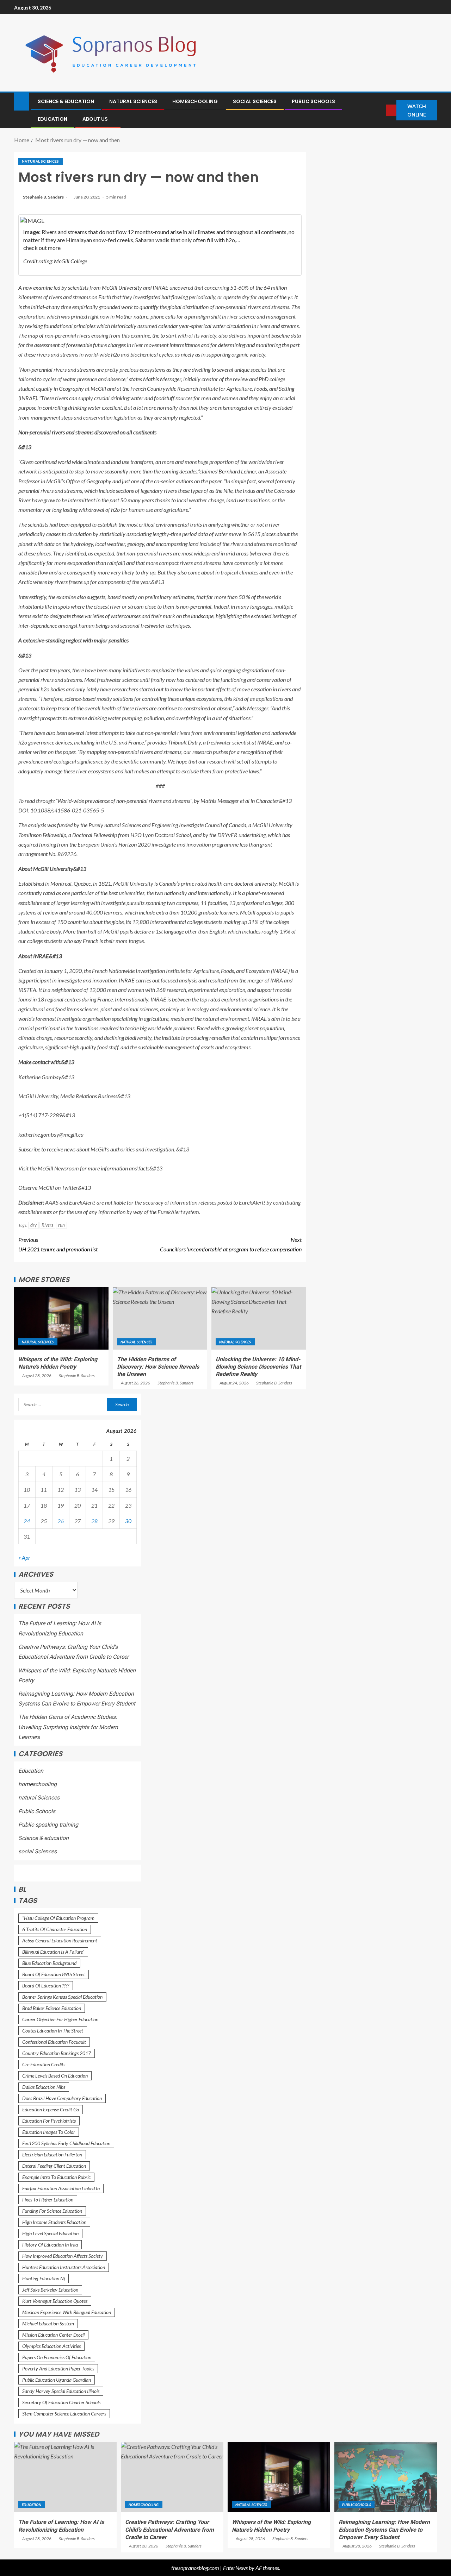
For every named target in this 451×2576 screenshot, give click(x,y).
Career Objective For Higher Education (60, 2019)
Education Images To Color (49, 2132)
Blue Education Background (49, 1963)
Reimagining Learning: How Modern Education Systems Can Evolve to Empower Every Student (384, 2530)
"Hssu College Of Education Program (58, 1918)
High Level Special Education (50, 2233)
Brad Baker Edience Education (52, 2008)
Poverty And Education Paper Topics (58, 2368)
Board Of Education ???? (46, 1986)
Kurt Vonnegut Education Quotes (55, 2301)
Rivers (47, 1225)
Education (52, 119)
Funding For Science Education (52, 2211)
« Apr (24, 1558)
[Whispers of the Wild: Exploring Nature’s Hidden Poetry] (61, 1318)
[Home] (22, 101)
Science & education (66, 101)
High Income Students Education (54, 2222)
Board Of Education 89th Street (54, 1974)
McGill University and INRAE (135, 287)
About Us (95, 119)
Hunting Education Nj (44, 2278)
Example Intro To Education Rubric (56, 2177)
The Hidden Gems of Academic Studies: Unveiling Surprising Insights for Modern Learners (68, 1727)
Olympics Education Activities (51, 2346)
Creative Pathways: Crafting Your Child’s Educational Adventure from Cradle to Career (169, 2530)
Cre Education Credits (44, 2064)
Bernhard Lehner (237, 471)
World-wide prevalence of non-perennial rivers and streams (124, 801)
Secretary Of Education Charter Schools (61, 2402)
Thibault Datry (184, 742)
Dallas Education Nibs (44, 2087)
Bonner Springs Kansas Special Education (62, 1997)
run (61, 1225)
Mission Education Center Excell (53, 2335)
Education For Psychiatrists (49, 2121)
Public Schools (313, 101)
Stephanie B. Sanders (44, 197)
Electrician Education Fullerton (52, 2154)
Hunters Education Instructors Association (64, 2267)
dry (33, 1225)
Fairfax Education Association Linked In (61, 2188)
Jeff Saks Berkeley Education (50, 2290)
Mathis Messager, (163, 379)
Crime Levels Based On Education (55, 2076)
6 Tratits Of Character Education (55, 1929)
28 (94, 1521)
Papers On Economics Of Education (57, 2357)
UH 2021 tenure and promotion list (58, 1244)
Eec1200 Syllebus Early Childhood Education (66, 2143)
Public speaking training (48, 1825)
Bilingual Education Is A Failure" (53, 1952)
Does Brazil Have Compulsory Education (62, 2098)
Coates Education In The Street (53, 2031)
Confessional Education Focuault (54, 2042)
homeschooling (195, 101)
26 (61, 1521)
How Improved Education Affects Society (63, 2256)
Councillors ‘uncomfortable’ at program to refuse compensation (231, 1244)
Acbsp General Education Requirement (60, 1940)
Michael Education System (48, 2323)
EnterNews (235, 2568)
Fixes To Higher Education (48, 2200)
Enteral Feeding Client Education (54, 2166)
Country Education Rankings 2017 (57, 2053)
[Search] (380, 110)
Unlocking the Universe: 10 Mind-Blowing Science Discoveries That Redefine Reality (258, 1367)
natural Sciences (133, 101)
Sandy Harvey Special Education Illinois (61, 2391)
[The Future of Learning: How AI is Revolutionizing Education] (65, 2477)
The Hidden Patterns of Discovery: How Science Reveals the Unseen (158, 1367)
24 (27, 1521)
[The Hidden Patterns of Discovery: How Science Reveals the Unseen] (160, 1318)
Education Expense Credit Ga (51, 2109)
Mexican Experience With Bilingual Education (67, 2312)
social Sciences (255, 101)
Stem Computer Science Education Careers (64, 2414)
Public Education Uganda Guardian (57, 2380)
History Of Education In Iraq (50, 2245)
